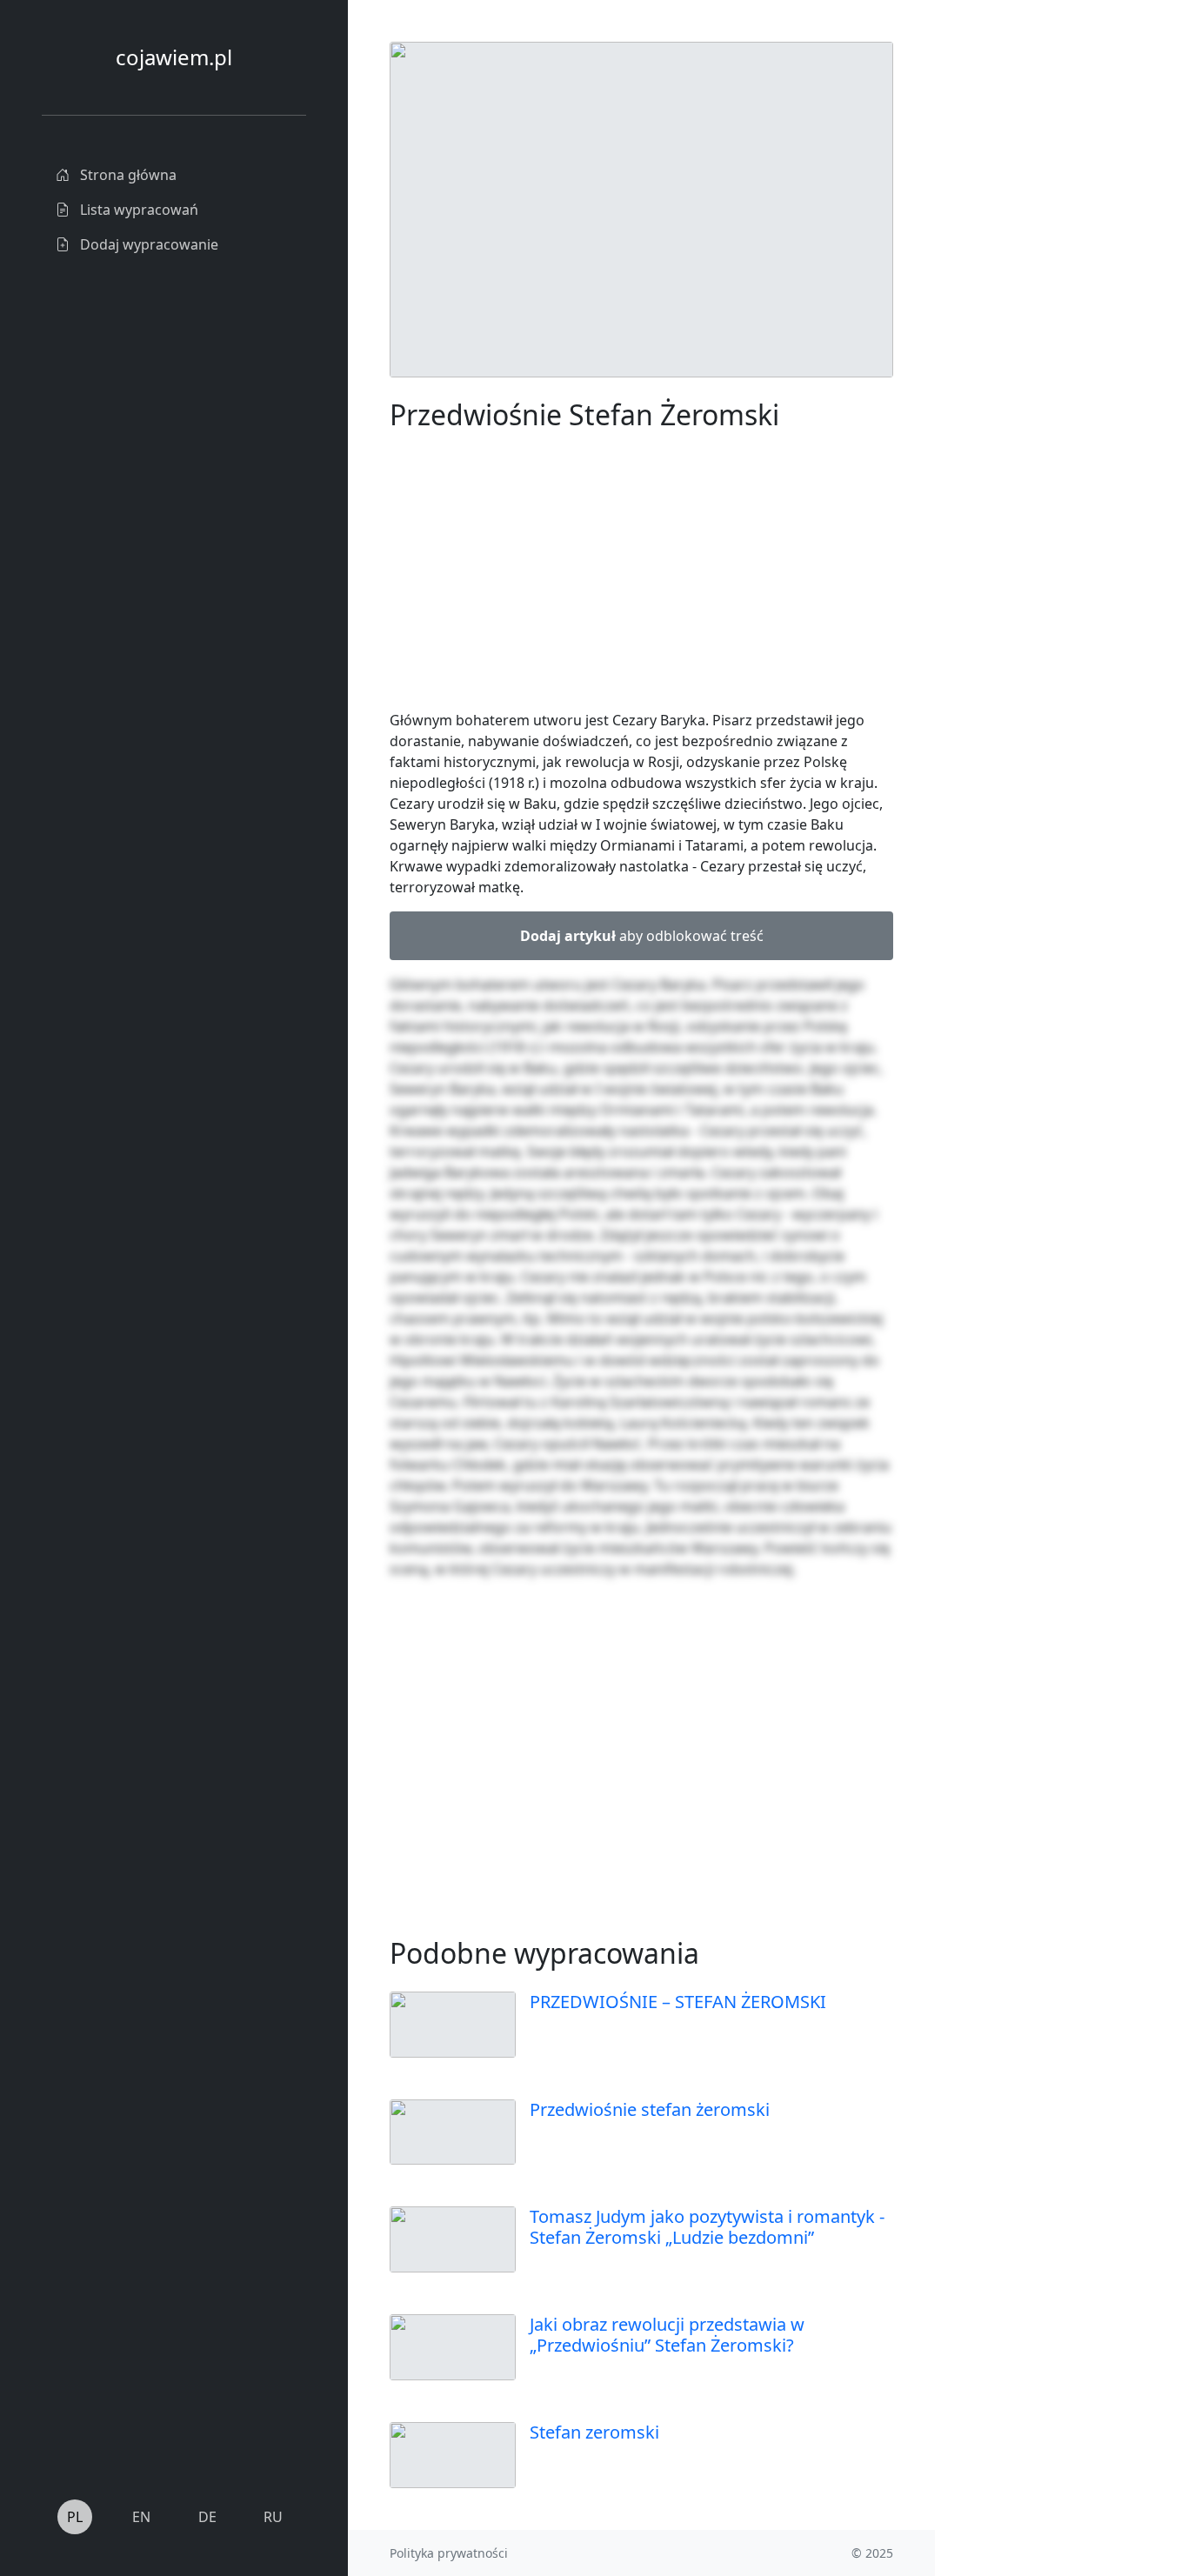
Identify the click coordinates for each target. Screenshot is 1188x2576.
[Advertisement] (1041, 303)
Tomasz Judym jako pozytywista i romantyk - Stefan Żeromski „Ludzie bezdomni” (707, 2227)
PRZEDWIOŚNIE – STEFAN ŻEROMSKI (678, 2002)
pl (75, 2517)
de (207, 2517)
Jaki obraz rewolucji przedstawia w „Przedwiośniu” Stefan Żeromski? (667, 2335)
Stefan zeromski (594, 2432)
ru (273, 2517)
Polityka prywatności (449, 2553)
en (141, 2517)
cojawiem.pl (174, 57)
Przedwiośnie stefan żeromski (650, 2109)
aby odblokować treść (642, 936)
